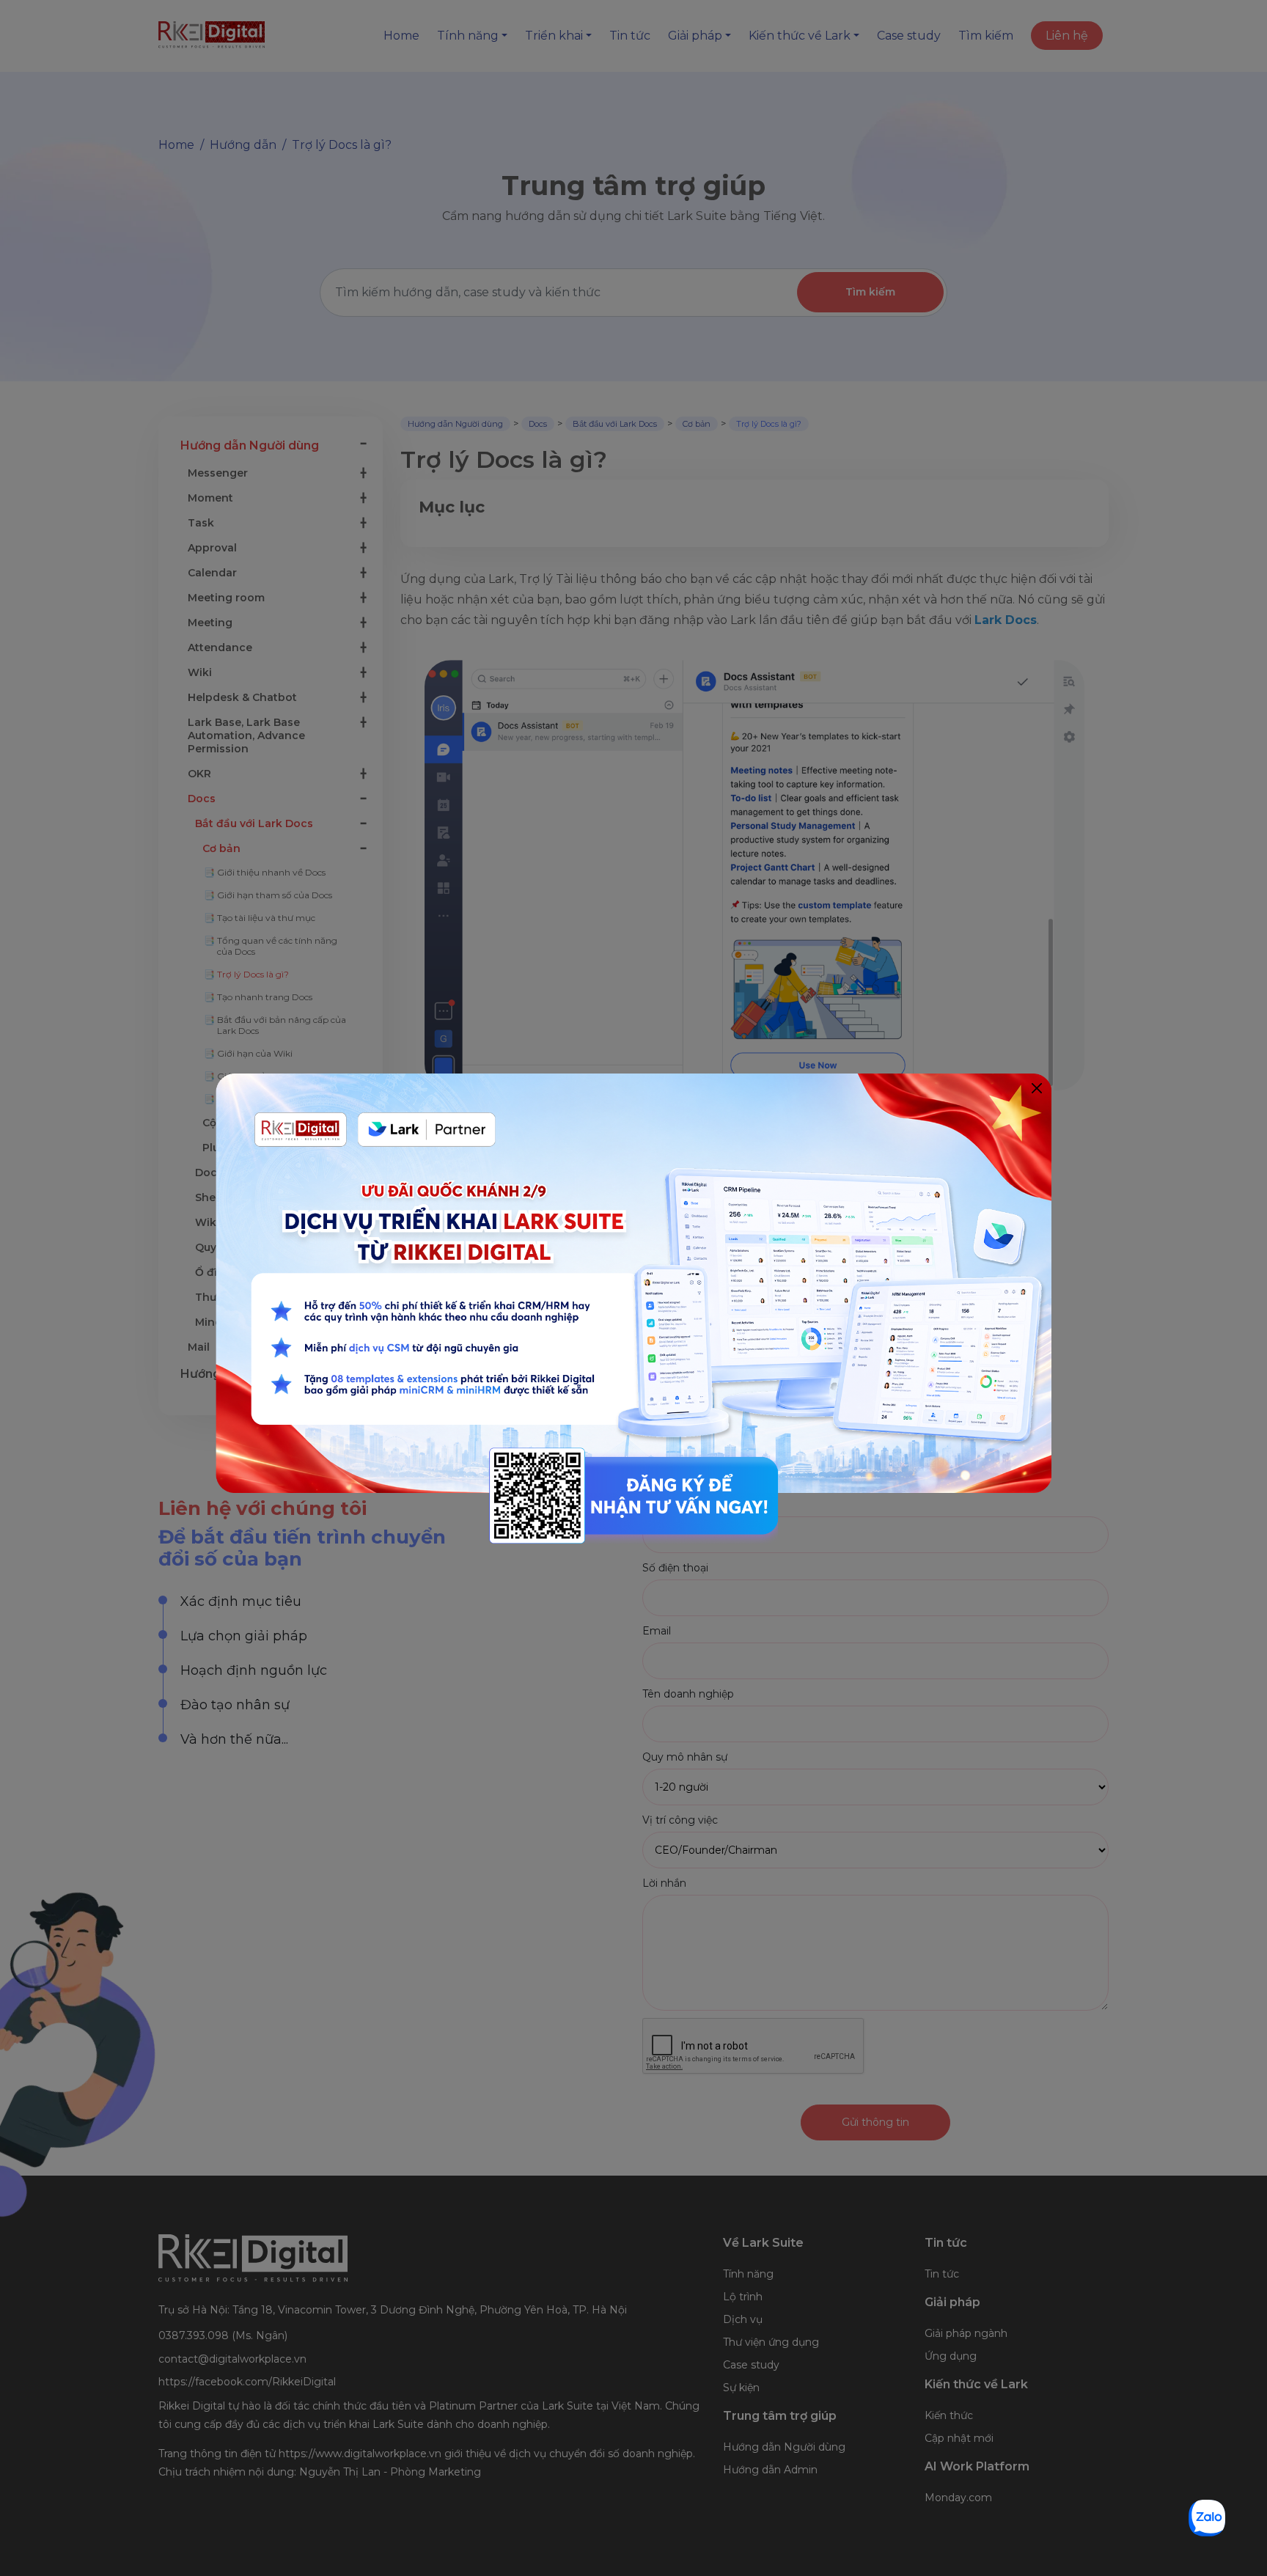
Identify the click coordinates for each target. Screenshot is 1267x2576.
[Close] (1036, 1089)
